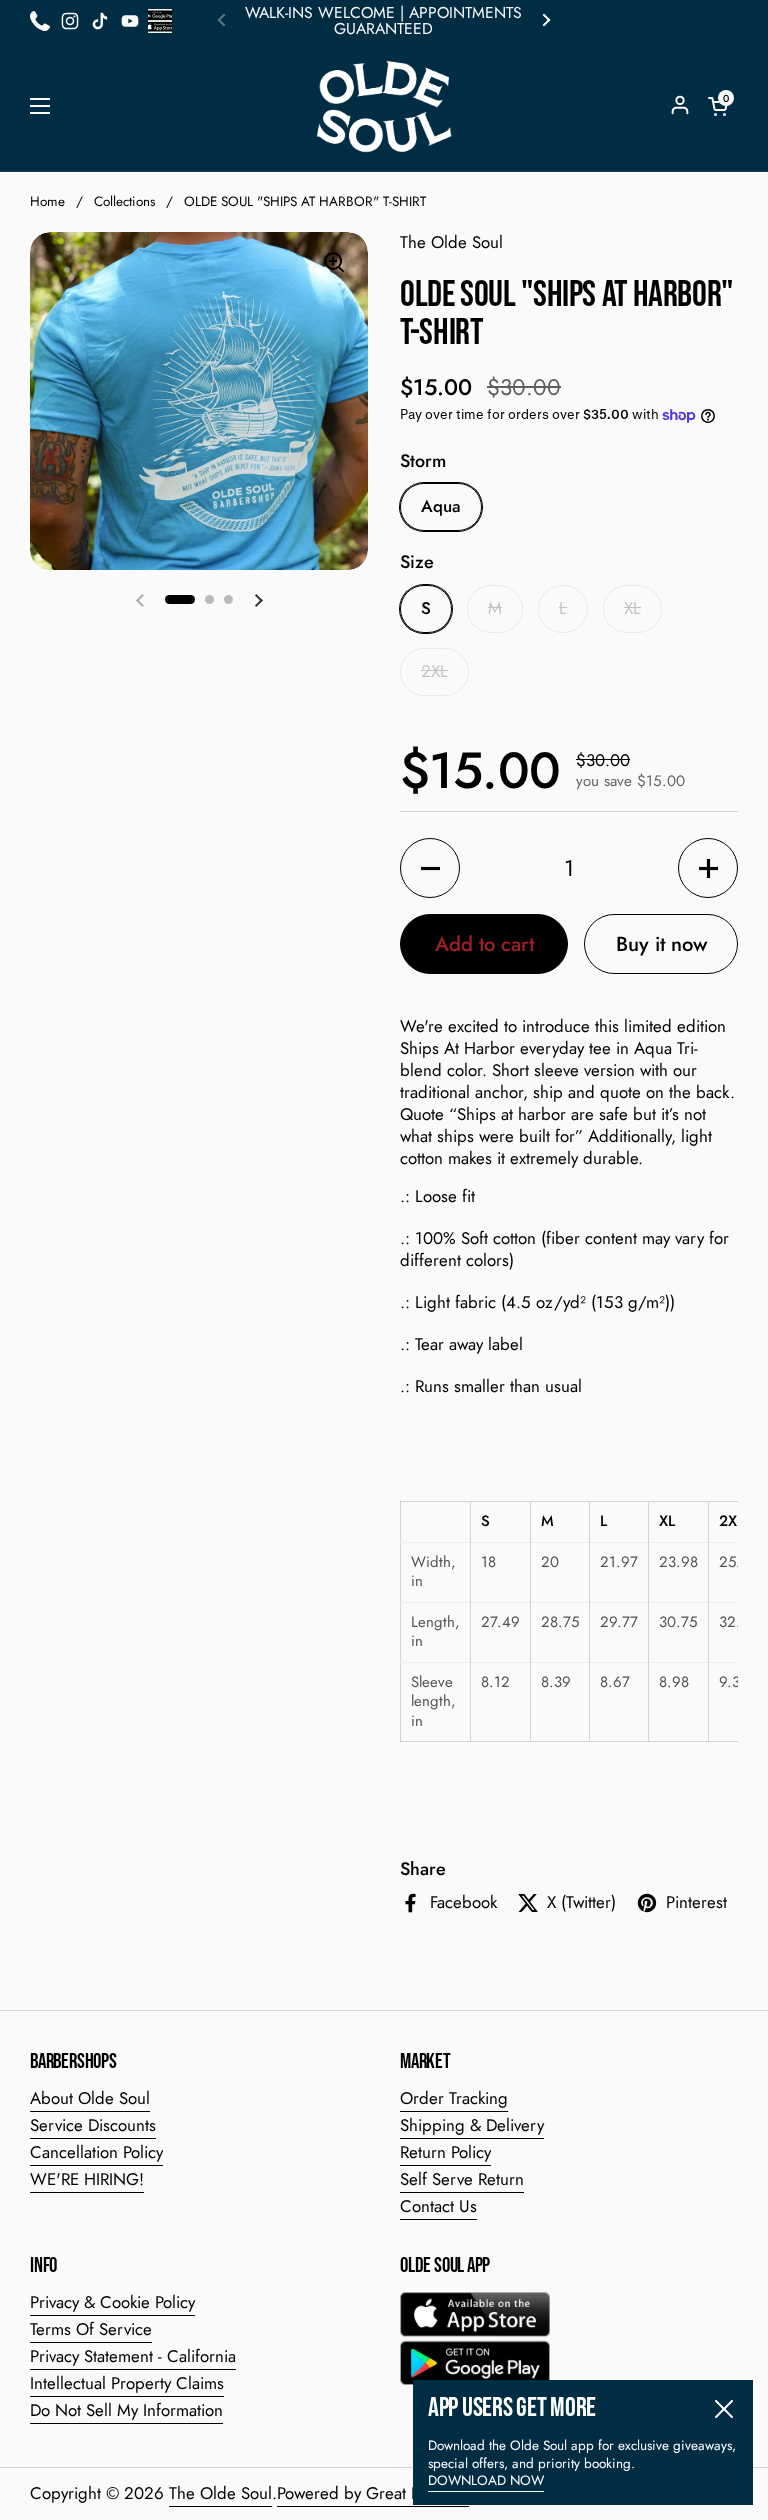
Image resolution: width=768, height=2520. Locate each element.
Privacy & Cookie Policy (112, 2302)
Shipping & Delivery (472, 2125)
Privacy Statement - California (133, 2356)
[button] (718, 106)
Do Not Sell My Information (126, 2410)
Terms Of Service (91, 2329)
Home (47, 201)
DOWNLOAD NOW (486, 2480)
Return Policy (445, 2152)
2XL (434, 671)
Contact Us (438, 2206)
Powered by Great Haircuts (373, 2493)
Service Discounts (93, 2125)
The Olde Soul (220, 2493)
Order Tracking (454, 2098)
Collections (124, 201)
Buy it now (661, 944)
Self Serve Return (462, 2179)
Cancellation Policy (96, 2152)
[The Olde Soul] (384, 107)
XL (632, 608)
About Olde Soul (90, 2098)
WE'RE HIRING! (87, 2179)
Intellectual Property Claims (127, 2383)
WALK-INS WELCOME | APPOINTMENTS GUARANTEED (383, 21)
